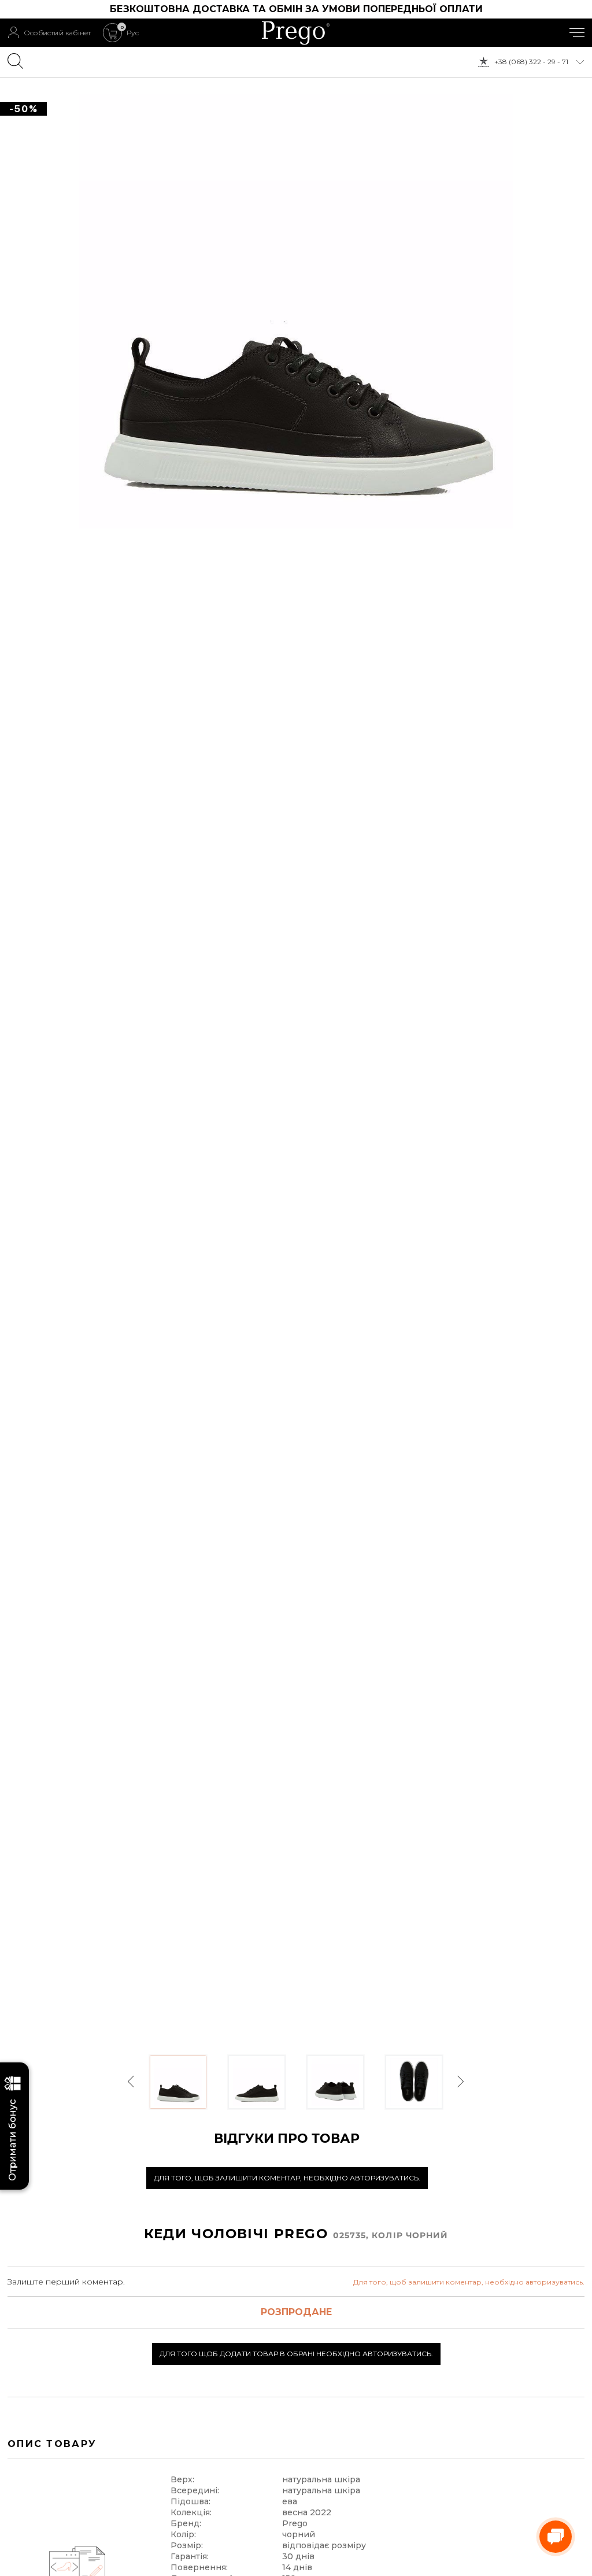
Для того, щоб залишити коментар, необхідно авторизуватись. (287, 2178)
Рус (133, 33)
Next (460, 2082)
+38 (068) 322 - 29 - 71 (531, 62)
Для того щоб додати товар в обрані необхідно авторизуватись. (296, 2354)
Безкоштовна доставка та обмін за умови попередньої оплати (296, 9)
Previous (132, 2082)
